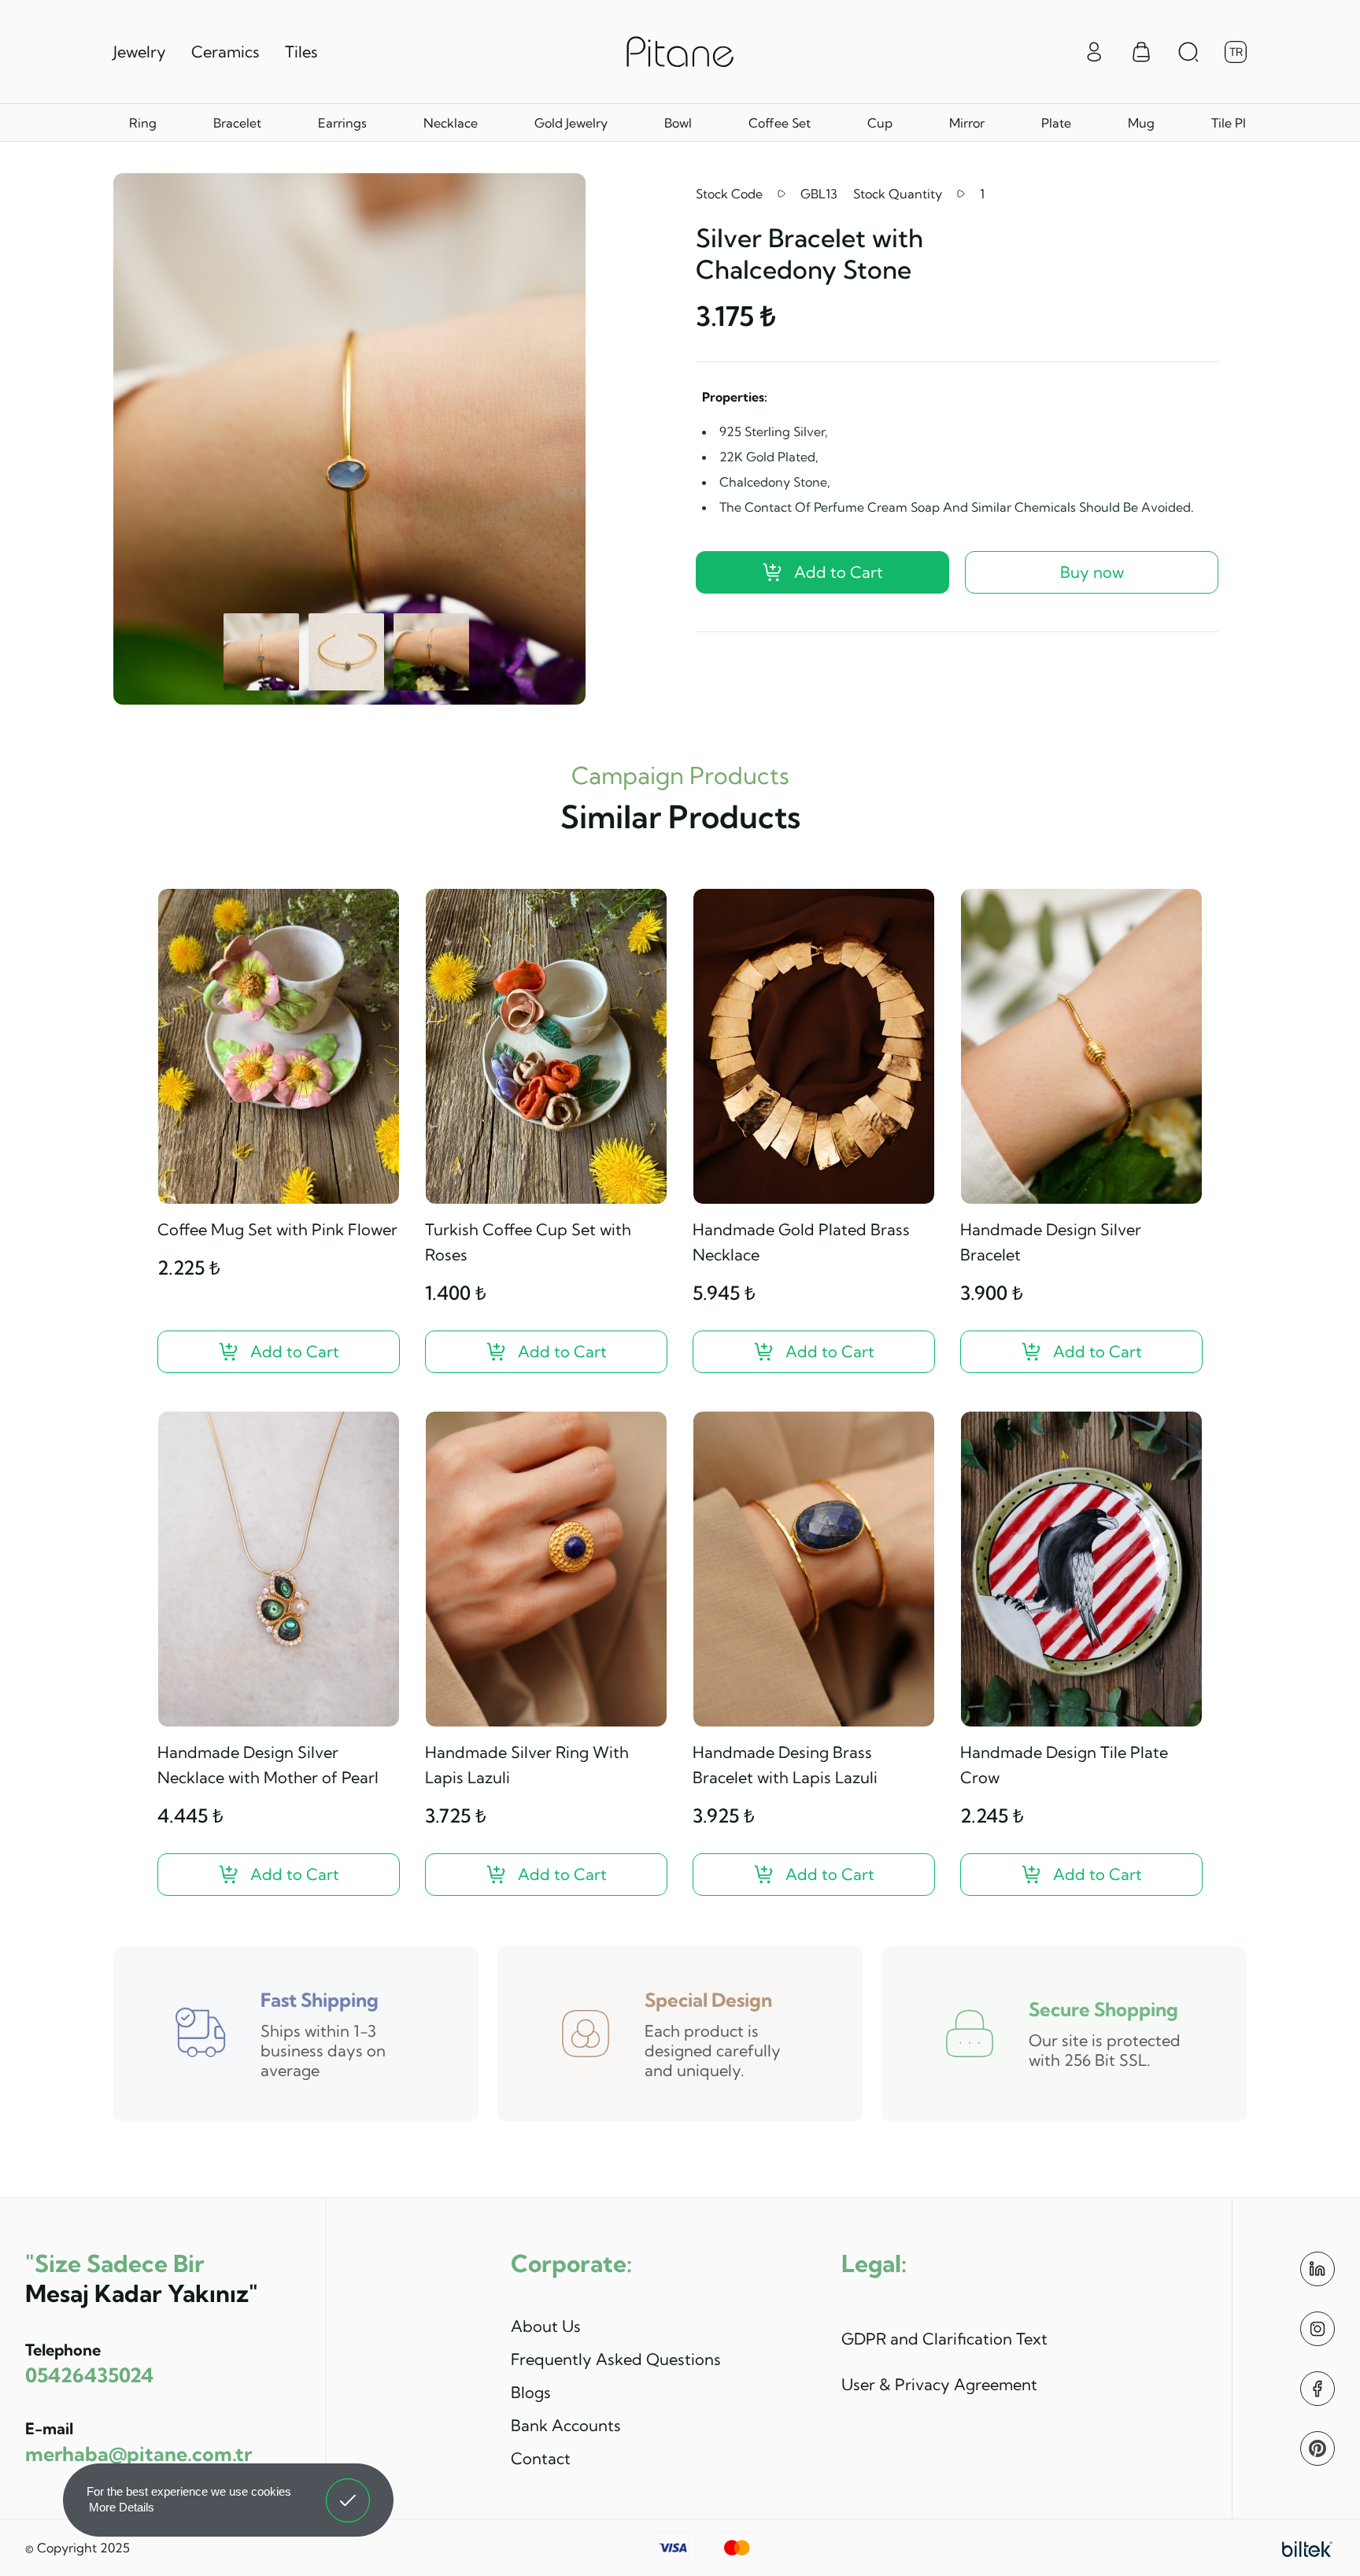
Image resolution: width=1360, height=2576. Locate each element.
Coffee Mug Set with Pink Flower (277, 1229)
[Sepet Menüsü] (1141, 52)
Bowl (678, 123)
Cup (880, 123)
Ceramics (225, 52)
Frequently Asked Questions (616, 2359)
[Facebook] (1317, 2389)
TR (1236, 52)
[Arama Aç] (1188, 52)
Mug (1141, 123)
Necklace (451, 123)
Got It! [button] (348, 2489)
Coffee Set (780, 123)
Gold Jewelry (571, 123)
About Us (546, 2326)
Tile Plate (1238, 123)
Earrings (342, 123)
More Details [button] (122, 2507)
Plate (1056, 123)
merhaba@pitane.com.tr (139, 2454)
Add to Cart (839, 572)
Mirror (967, 123)
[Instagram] (1317, 2329)
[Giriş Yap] (1094, 50)
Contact (541, 2458)
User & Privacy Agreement (939, 2384)
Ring (143, 123)
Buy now (1092, 572)
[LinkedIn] (1317, 2269)
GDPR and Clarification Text (944, 2339)
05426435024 (89, 2375)
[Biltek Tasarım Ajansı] (1307, 2548)
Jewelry (140, 52)
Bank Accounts (566, 2425)
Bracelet (237, 123)
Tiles (301, 52)
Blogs (531, 2392)
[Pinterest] (1317, 2448)
